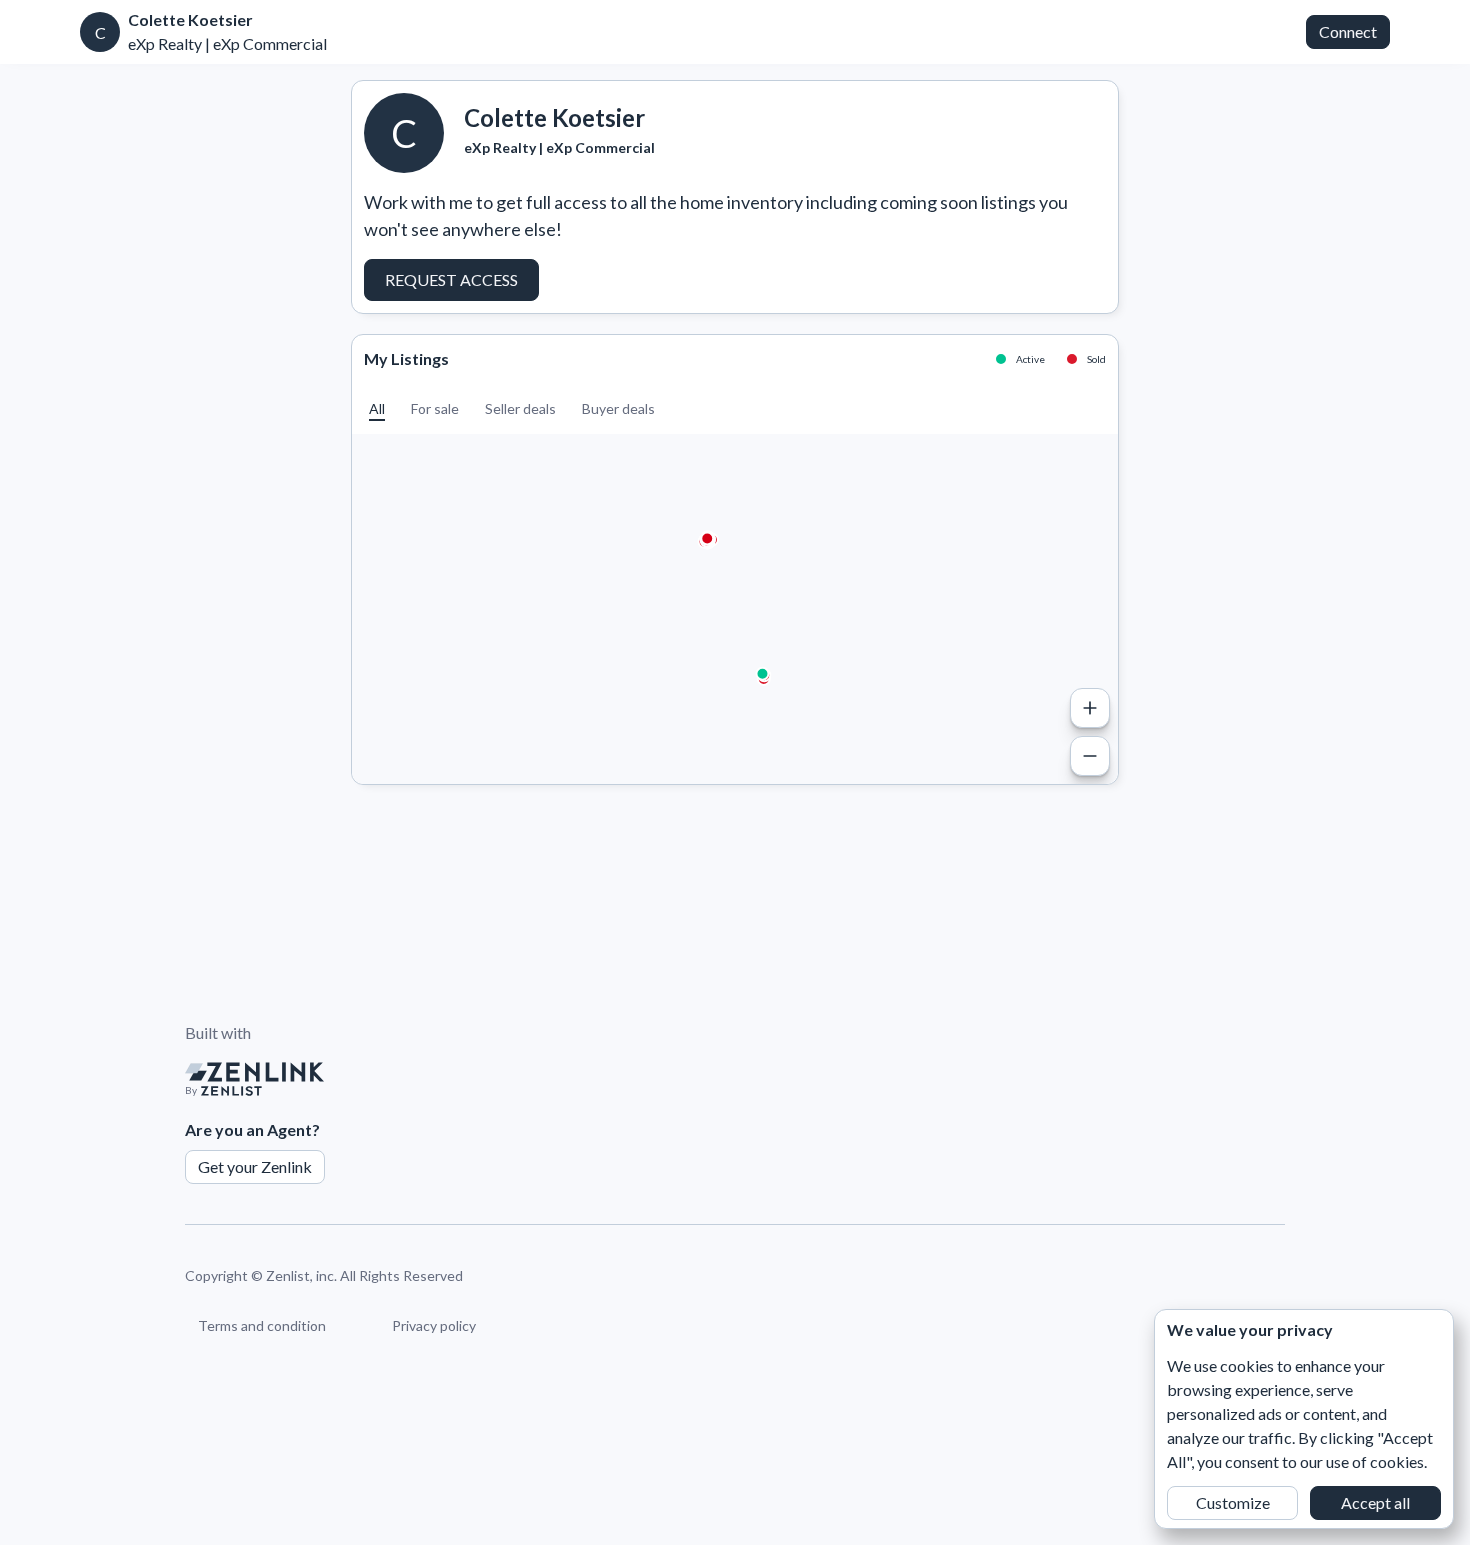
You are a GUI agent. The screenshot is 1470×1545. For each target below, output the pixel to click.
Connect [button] (1348, 31)
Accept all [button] (1375, 1502)
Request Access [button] (451, 279)
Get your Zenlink (255, 1166)
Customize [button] (1233, 1502)
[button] (377, 408)
